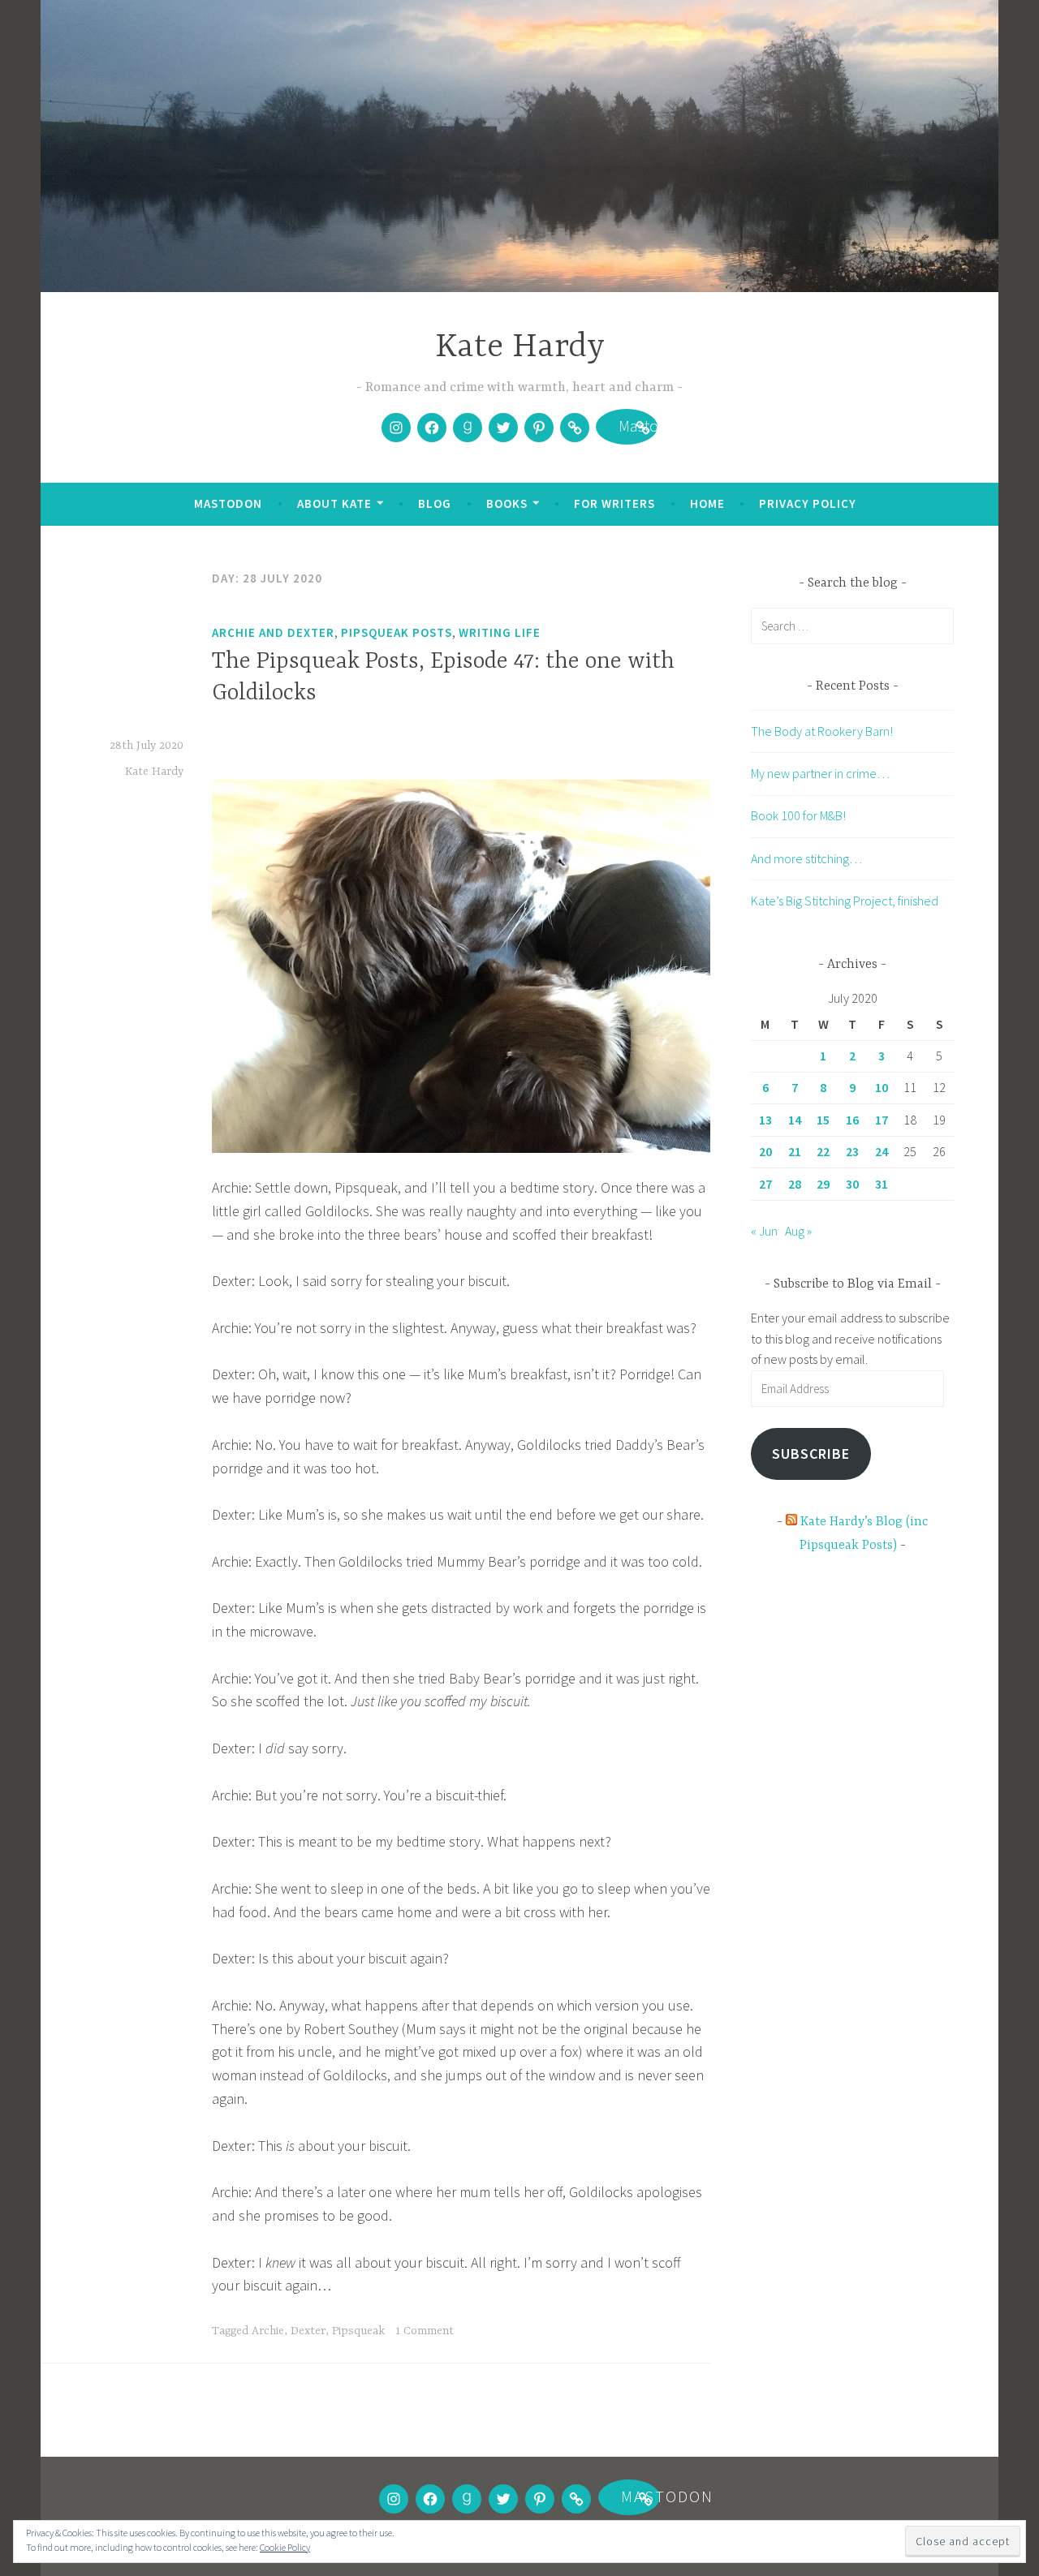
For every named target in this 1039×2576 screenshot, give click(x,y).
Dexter (308, 2331)
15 (823, 1120)
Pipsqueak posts (397, 632)
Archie (268, 2331)
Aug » (798, 1231)
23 (852, 1151)
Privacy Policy (808, 503)
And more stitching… (806, 858)
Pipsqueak (358, 2331)
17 (882, 1120)
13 (765, 1120)
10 (882, 1087)
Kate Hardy (520, 348)
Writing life (500, 632)
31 (882, 1184)
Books (507, 503)
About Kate (334, 503)
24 (882, 1151)
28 (795, 1184)
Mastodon (627, 429)
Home (707, 503)
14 (795, 1120)
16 (852, 1120)
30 (852, 1184)
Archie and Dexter (273, 632)
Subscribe (811, 1454)
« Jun (764, 1231)
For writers (614, 503)
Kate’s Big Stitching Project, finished (845, 901)
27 (765, 1184)
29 (823, 1184)
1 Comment (425, 2331)
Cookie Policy (285, 2547)
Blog (435, 503)
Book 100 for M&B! (798, 815)
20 (765, 1151)
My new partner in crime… (820, 773)
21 (795, 1151)
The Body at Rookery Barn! (822, 731)
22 (823, 1151)
